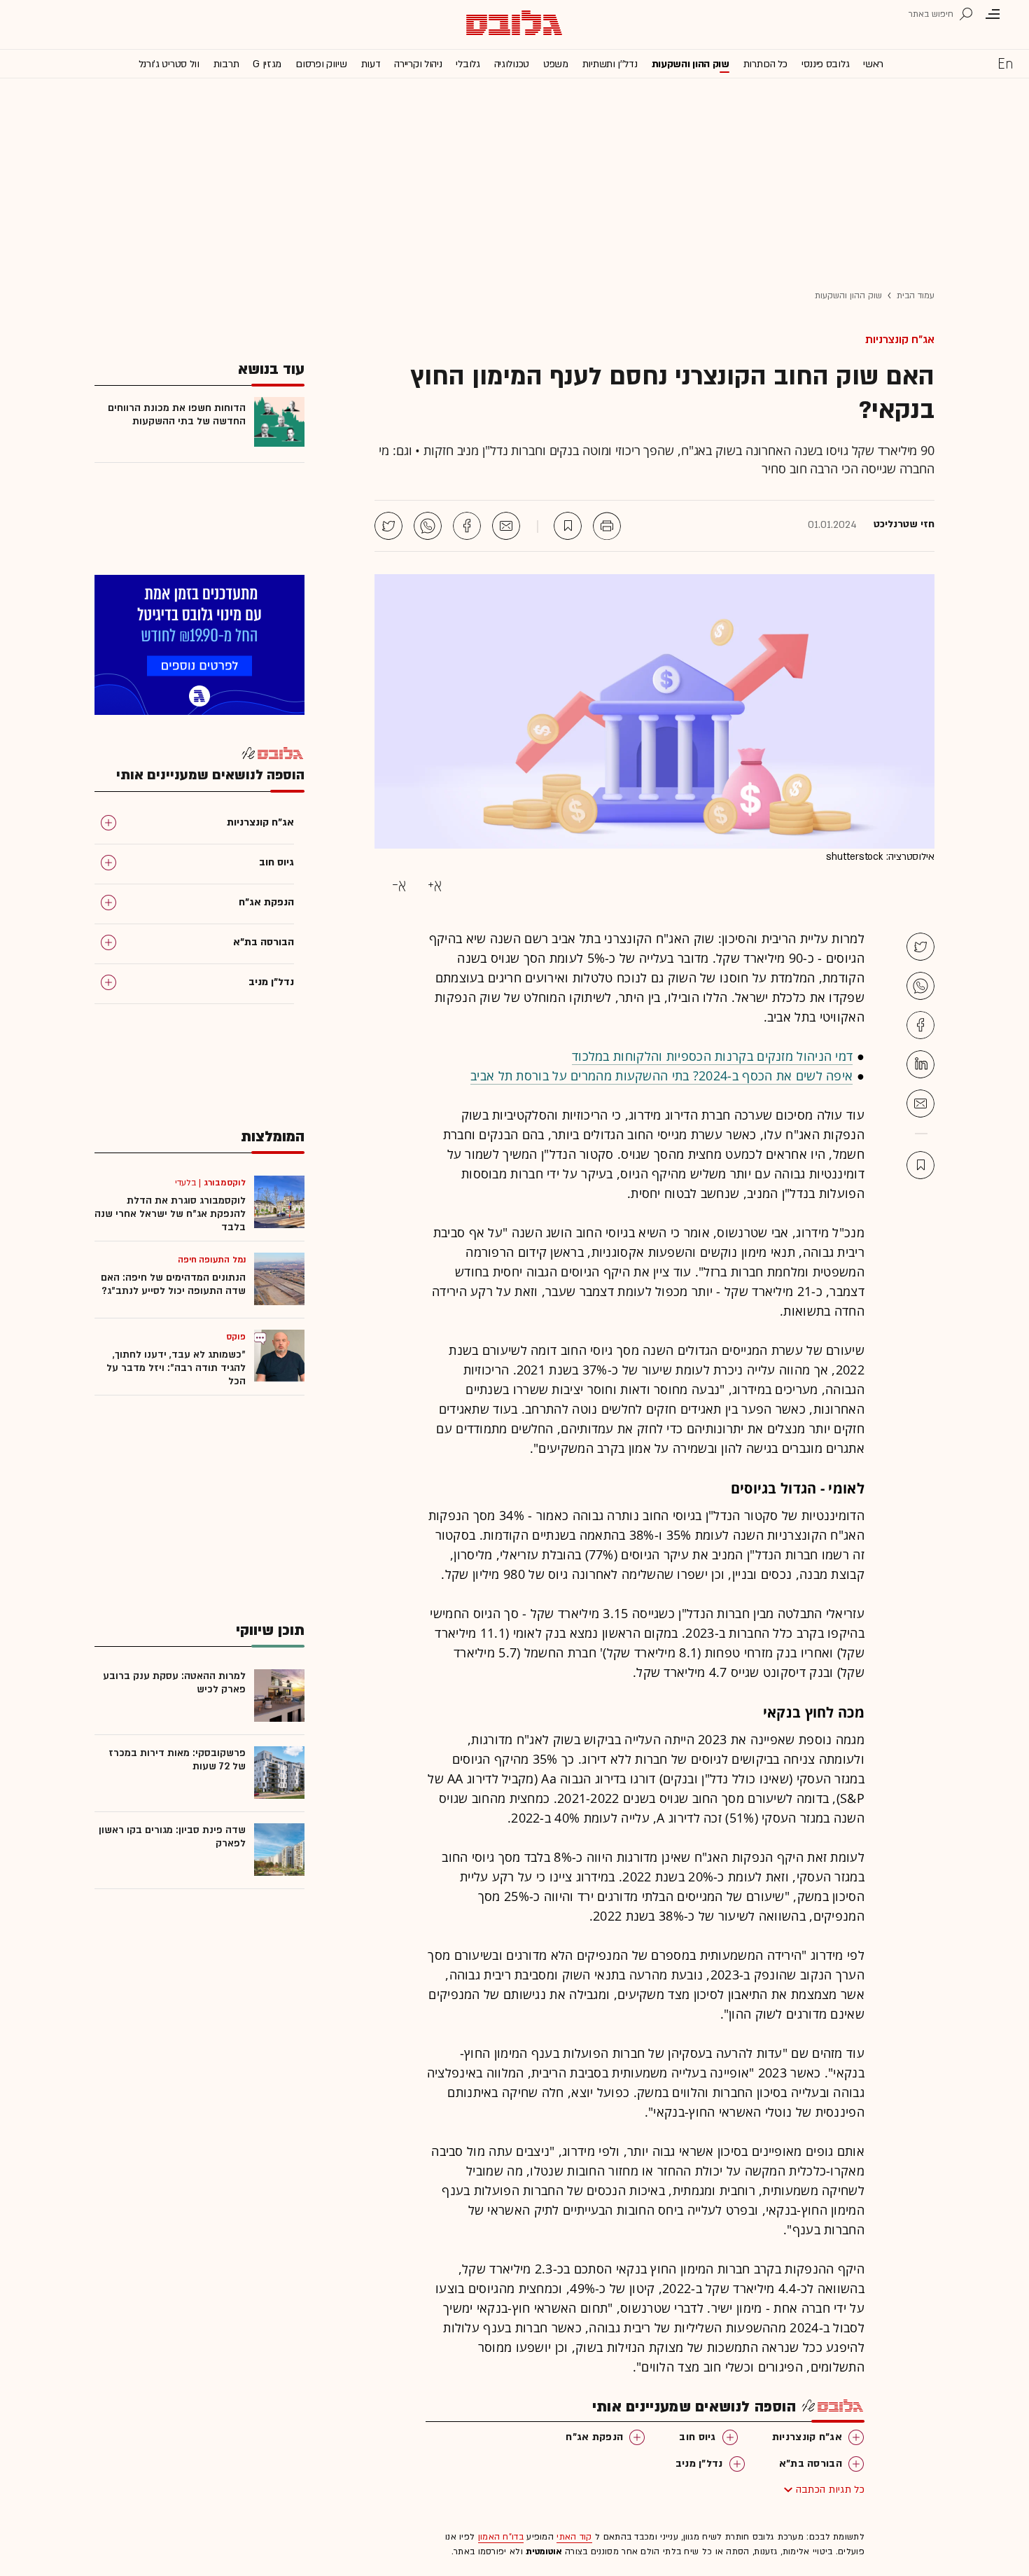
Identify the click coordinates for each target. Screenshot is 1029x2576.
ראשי (873, 64)
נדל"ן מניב (699, 2464)
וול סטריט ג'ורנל (169, 64)
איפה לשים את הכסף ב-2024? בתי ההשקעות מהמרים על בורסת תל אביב (661, 1075)
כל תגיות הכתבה (830, 2490)
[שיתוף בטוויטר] (388, 526)
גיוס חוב (697, 2437)
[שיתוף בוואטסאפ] (428, 526)
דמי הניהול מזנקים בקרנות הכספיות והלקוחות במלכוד (712, 1056)
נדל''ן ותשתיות (610, 64)
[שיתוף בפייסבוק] (467, 526)
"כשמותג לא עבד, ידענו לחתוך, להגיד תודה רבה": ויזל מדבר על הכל (176, 1368)
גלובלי (468, 64)
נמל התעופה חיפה (212, 1260)
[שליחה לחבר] (506, 526)
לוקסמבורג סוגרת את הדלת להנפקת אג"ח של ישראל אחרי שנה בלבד (170, 1214)
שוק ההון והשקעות (691, 64)
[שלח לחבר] (920, 1103)
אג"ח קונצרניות (900, 340)
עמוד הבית (916, 295)
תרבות (226, 64)
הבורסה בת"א (811, 2464)
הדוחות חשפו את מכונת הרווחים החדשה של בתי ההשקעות (177, 415)
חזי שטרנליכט (904, 524)
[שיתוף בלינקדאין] (920, 1064)
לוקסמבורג (225, 1183)
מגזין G (267, 64)
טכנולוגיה (512, 64)
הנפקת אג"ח (594, 2437)
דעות (371, 64)
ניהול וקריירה (418, 64)
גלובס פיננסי (825, 64)
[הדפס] (607, 526)
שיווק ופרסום (321, 64)
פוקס (236, 1337)
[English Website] (1005, 63)
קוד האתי (574, 2537)
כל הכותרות (765, 64)
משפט (556, 64)
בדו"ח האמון (501, 2537)
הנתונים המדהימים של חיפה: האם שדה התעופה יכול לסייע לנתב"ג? (173, 1284)
